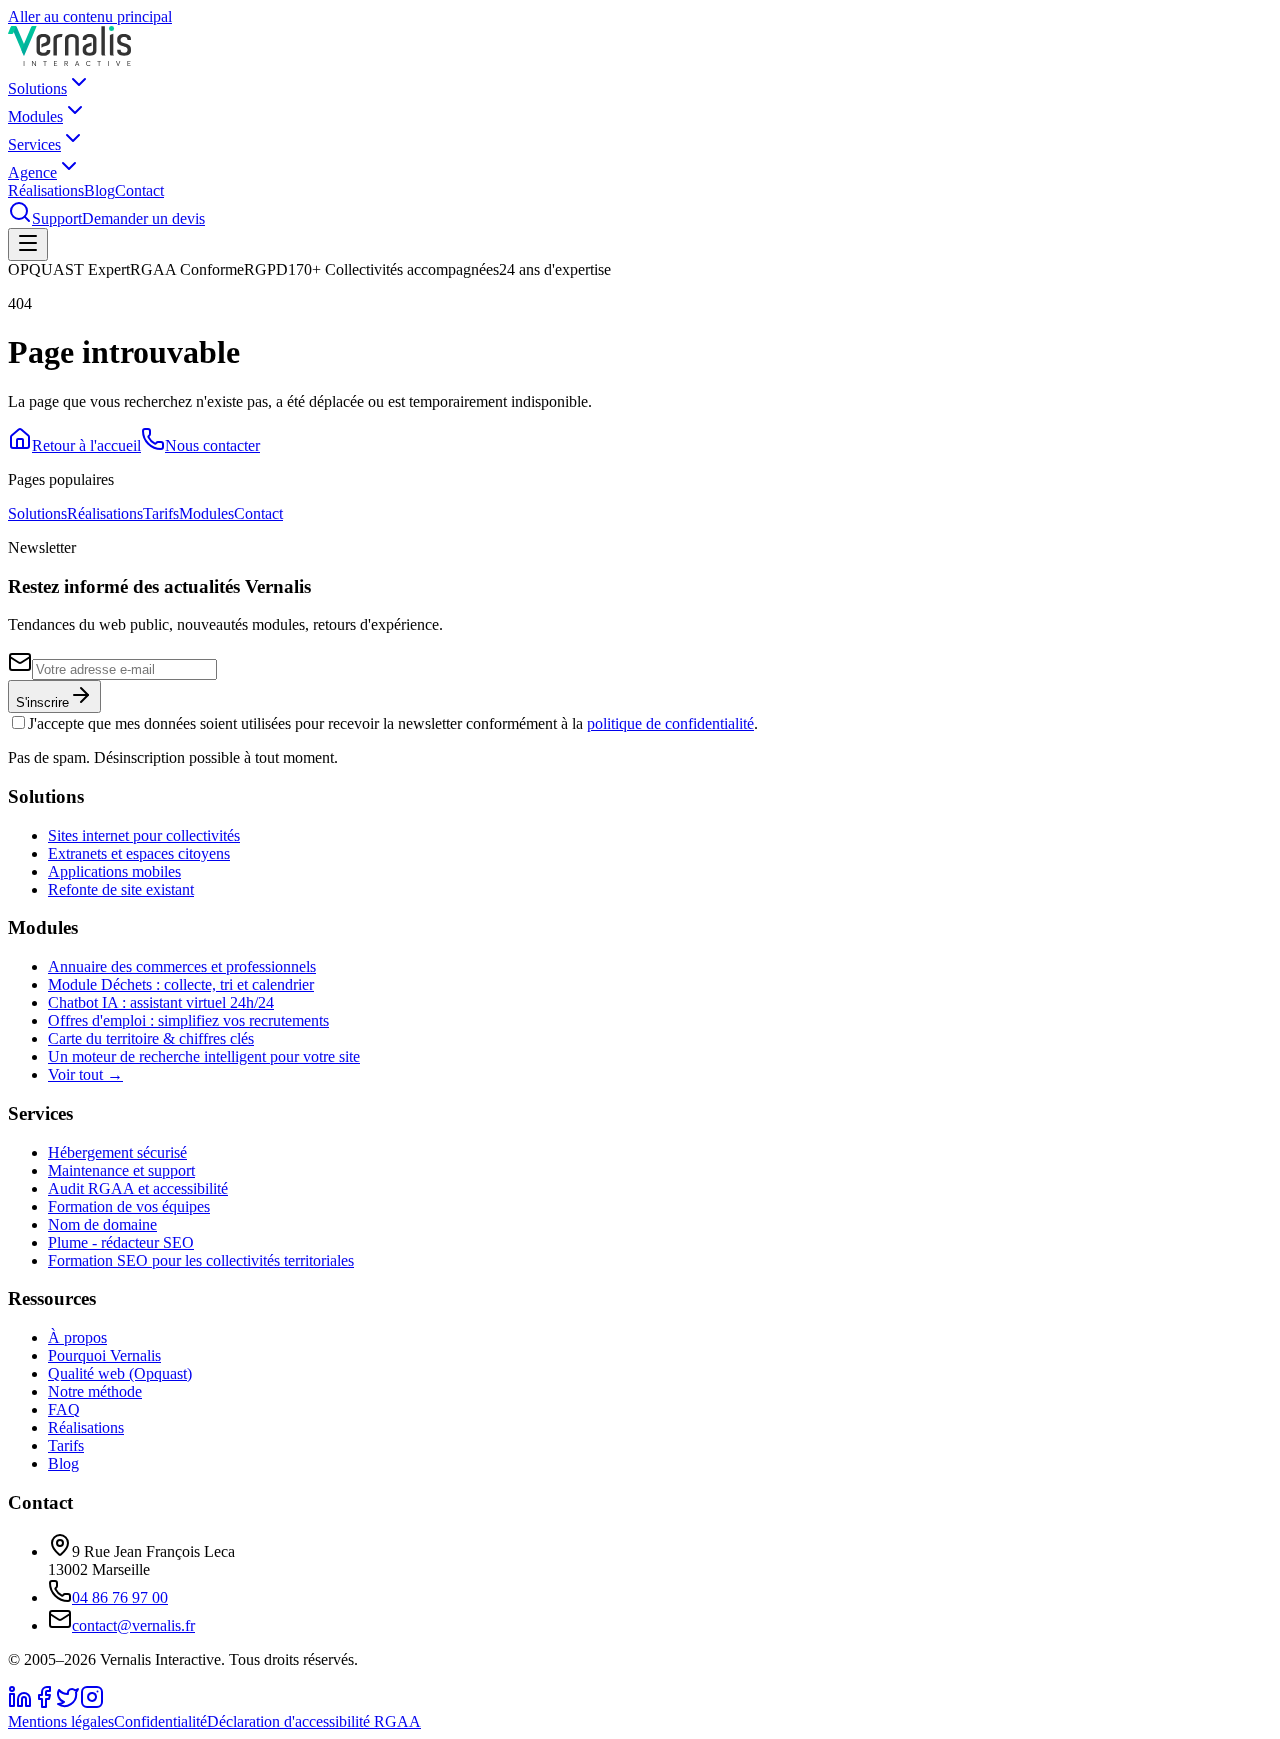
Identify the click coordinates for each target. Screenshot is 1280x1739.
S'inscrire (42, 702)
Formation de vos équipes (129, 1206)
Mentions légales (61, 1721)
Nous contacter (212, 445)
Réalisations (46, 190)
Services (34, 144)
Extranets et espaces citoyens (139, 853)
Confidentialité (160, 1721)
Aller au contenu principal (90, 16)
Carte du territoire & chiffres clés (151, 1038)
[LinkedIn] (20, 1703)
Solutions (37, 88)
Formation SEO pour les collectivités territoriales (201, 1260)
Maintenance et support (121, 1170)
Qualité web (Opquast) (120, 1373)
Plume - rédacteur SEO (121, 1242)
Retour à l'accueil (86, 445)
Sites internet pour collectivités (144, 835)
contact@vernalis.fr (133, 1625)
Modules (35, 116)
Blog (99, 190)
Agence (32, 172)
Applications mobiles (114, 871)
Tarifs (161, 513)
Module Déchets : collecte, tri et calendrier (181, 984)
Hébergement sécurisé (117, 1152)
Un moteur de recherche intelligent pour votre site (204, 1056)
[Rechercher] (20, 218)
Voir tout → (85, 1074)
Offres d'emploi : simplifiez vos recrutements (188, 1020)
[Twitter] (68, 1703)
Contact (139, 190)
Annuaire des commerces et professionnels (182, 966)
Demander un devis (143, 218)
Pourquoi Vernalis (104, 1355)
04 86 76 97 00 (120, 1597)
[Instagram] (92, 1703)
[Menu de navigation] (28, 244)
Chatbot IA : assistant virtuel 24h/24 (161, 1002)
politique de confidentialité (670, 723)
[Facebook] (44, 1703)
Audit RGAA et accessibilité (138, 1188)
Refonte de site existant (121, 889)
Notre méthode (95, 1391)
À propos (77, 1337)
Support (57, 218)
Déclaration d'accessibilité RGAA (314, 1721)
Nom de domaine (102, 1224)
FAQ (64, 1409)
